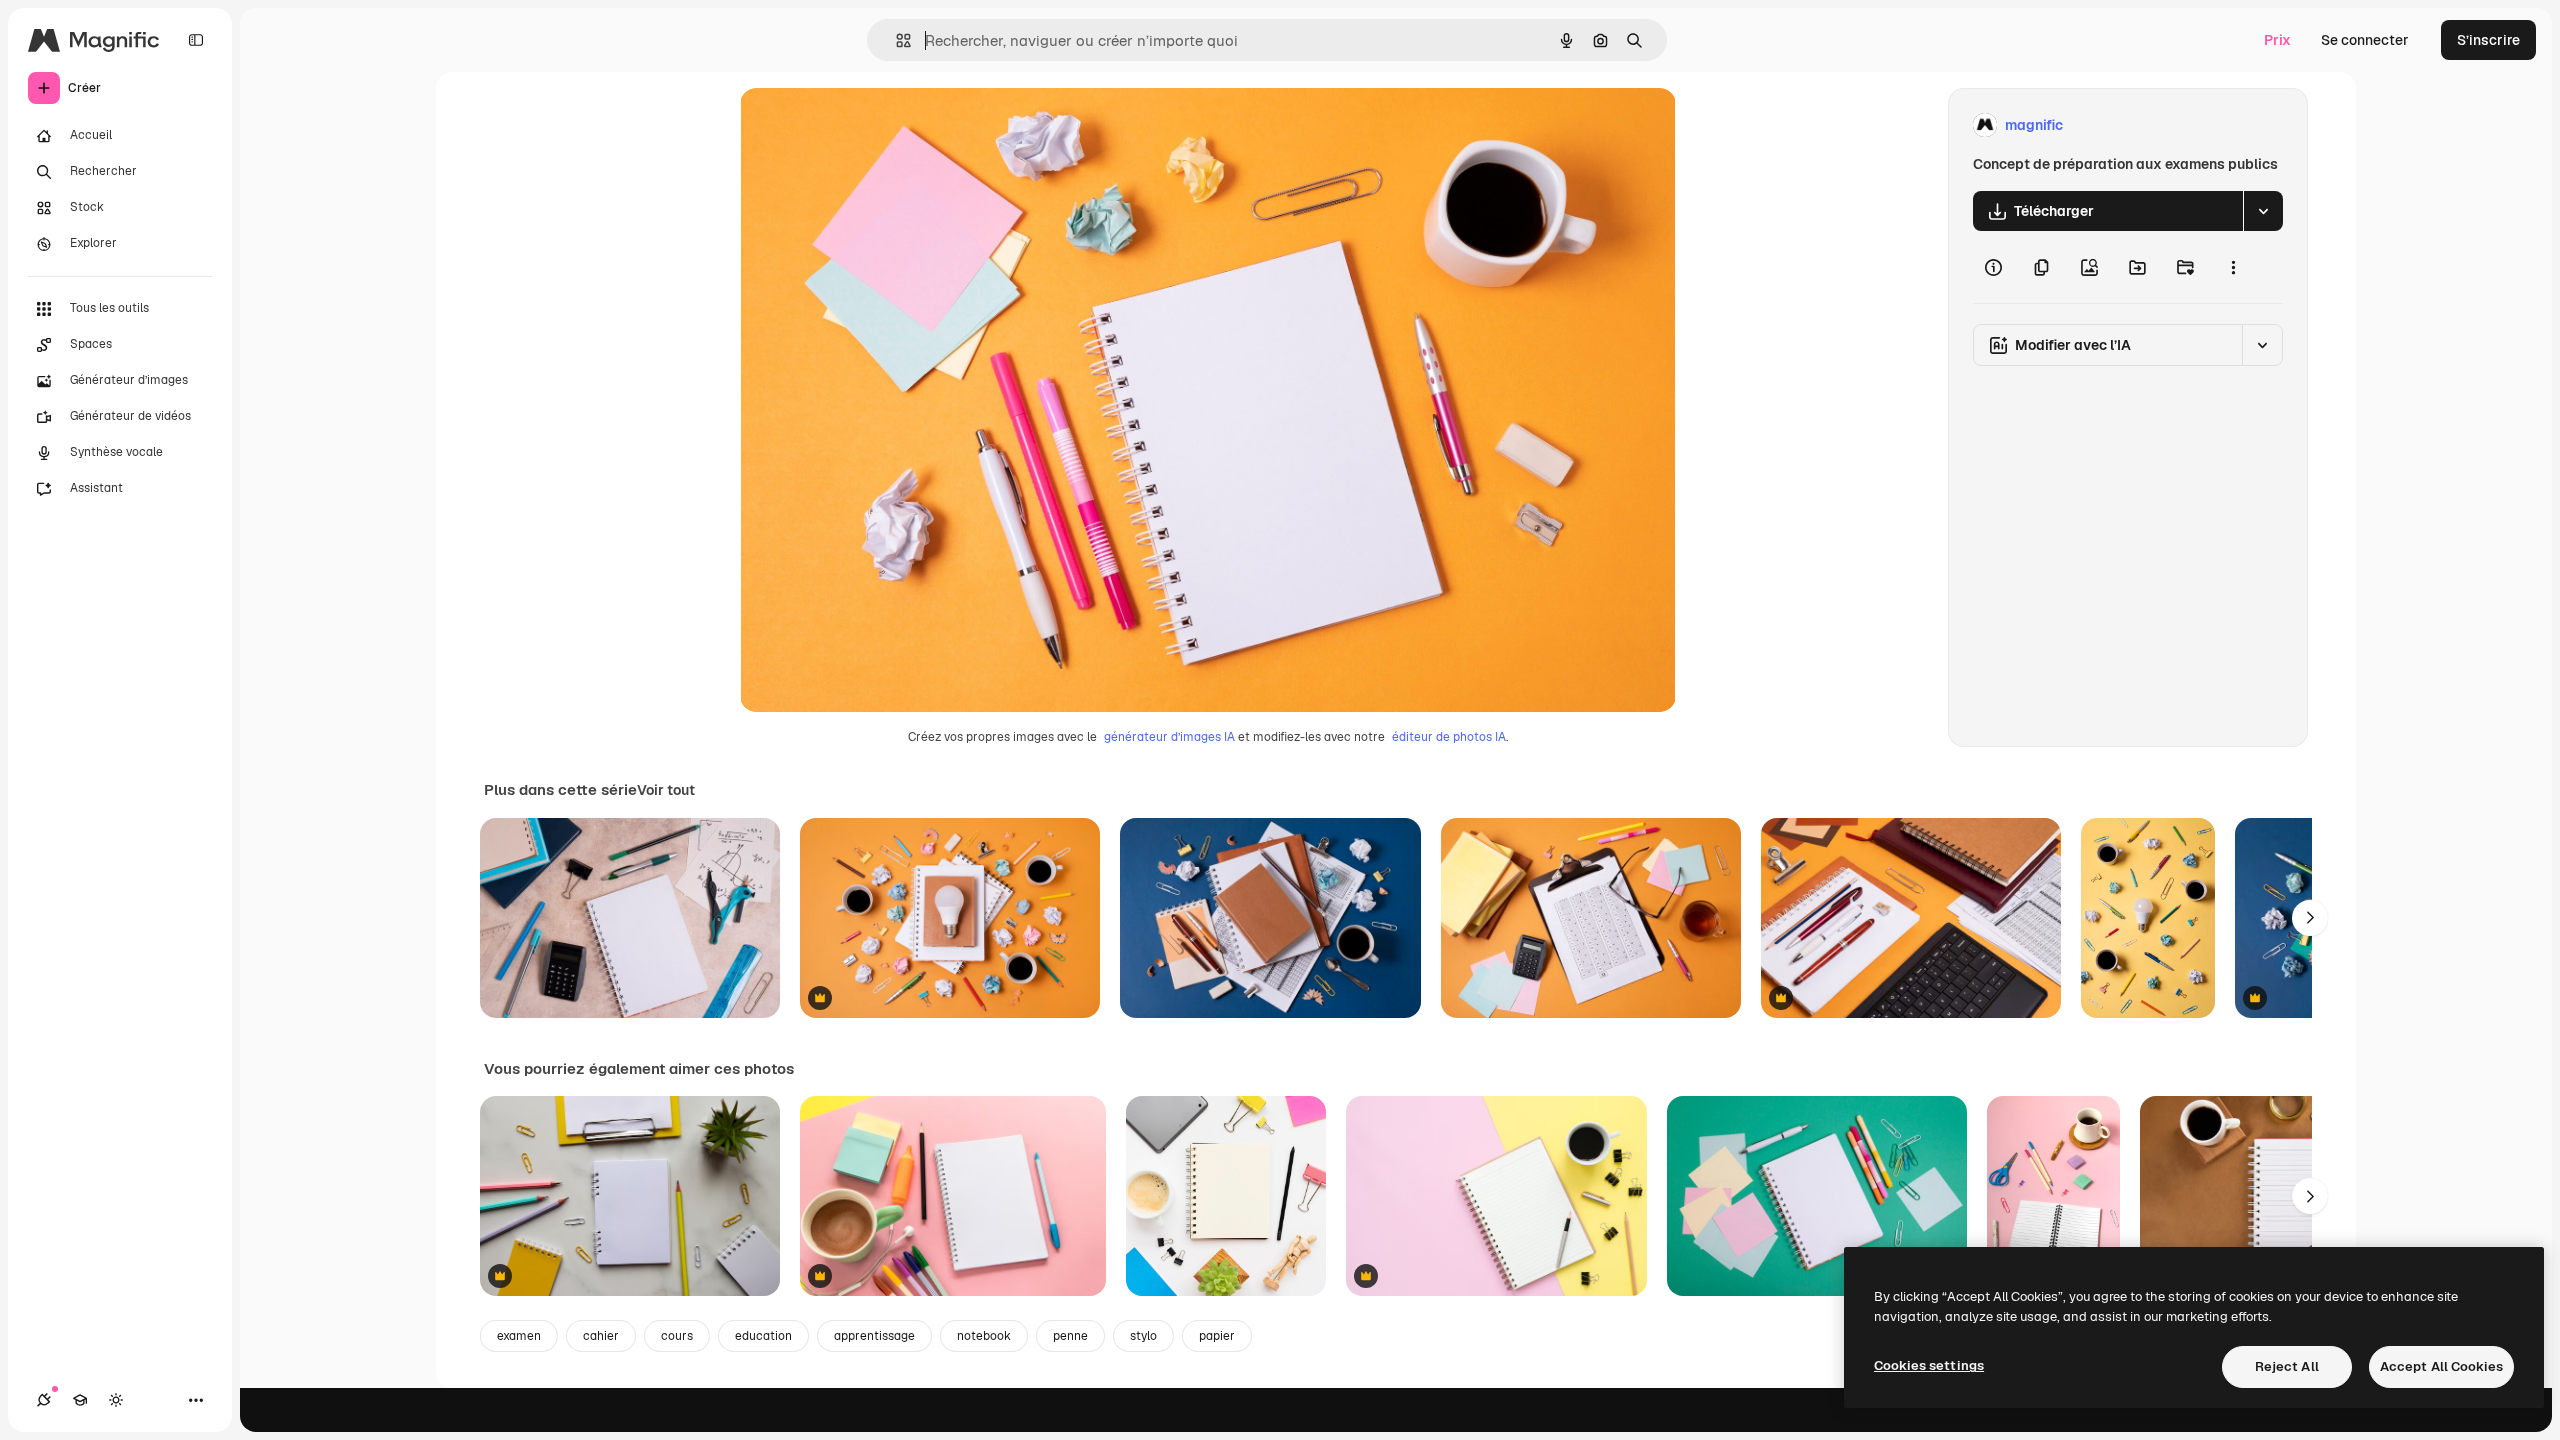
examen (519, 1336)
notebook (984, 1336)
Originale (872, 125)
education (763, 1336)
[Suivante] (2310, 918)
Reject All (2287, 1366)
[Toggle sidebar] (196, 40)
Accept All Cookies (2441, 1366)
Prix (2277, 40)
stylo (1143, 1336)
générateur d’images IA (1169, 737)
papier (1217, 1336)
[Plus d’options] (2233, 267)
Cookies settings (1929, 1365)
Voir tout (666, 790)
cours (677, 1336)
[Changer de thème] (116, 1400)
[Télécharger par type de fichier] (2263, 211)
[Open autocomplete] (895, 40)
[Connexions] (44, 1400)
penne (1070, 1336)
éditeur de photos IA (1449, 737)
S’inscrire (2488, 40)
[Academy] (80, 1400)
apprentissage (874, 1336)
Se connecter (2365, 40)
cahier (601, 1336)
